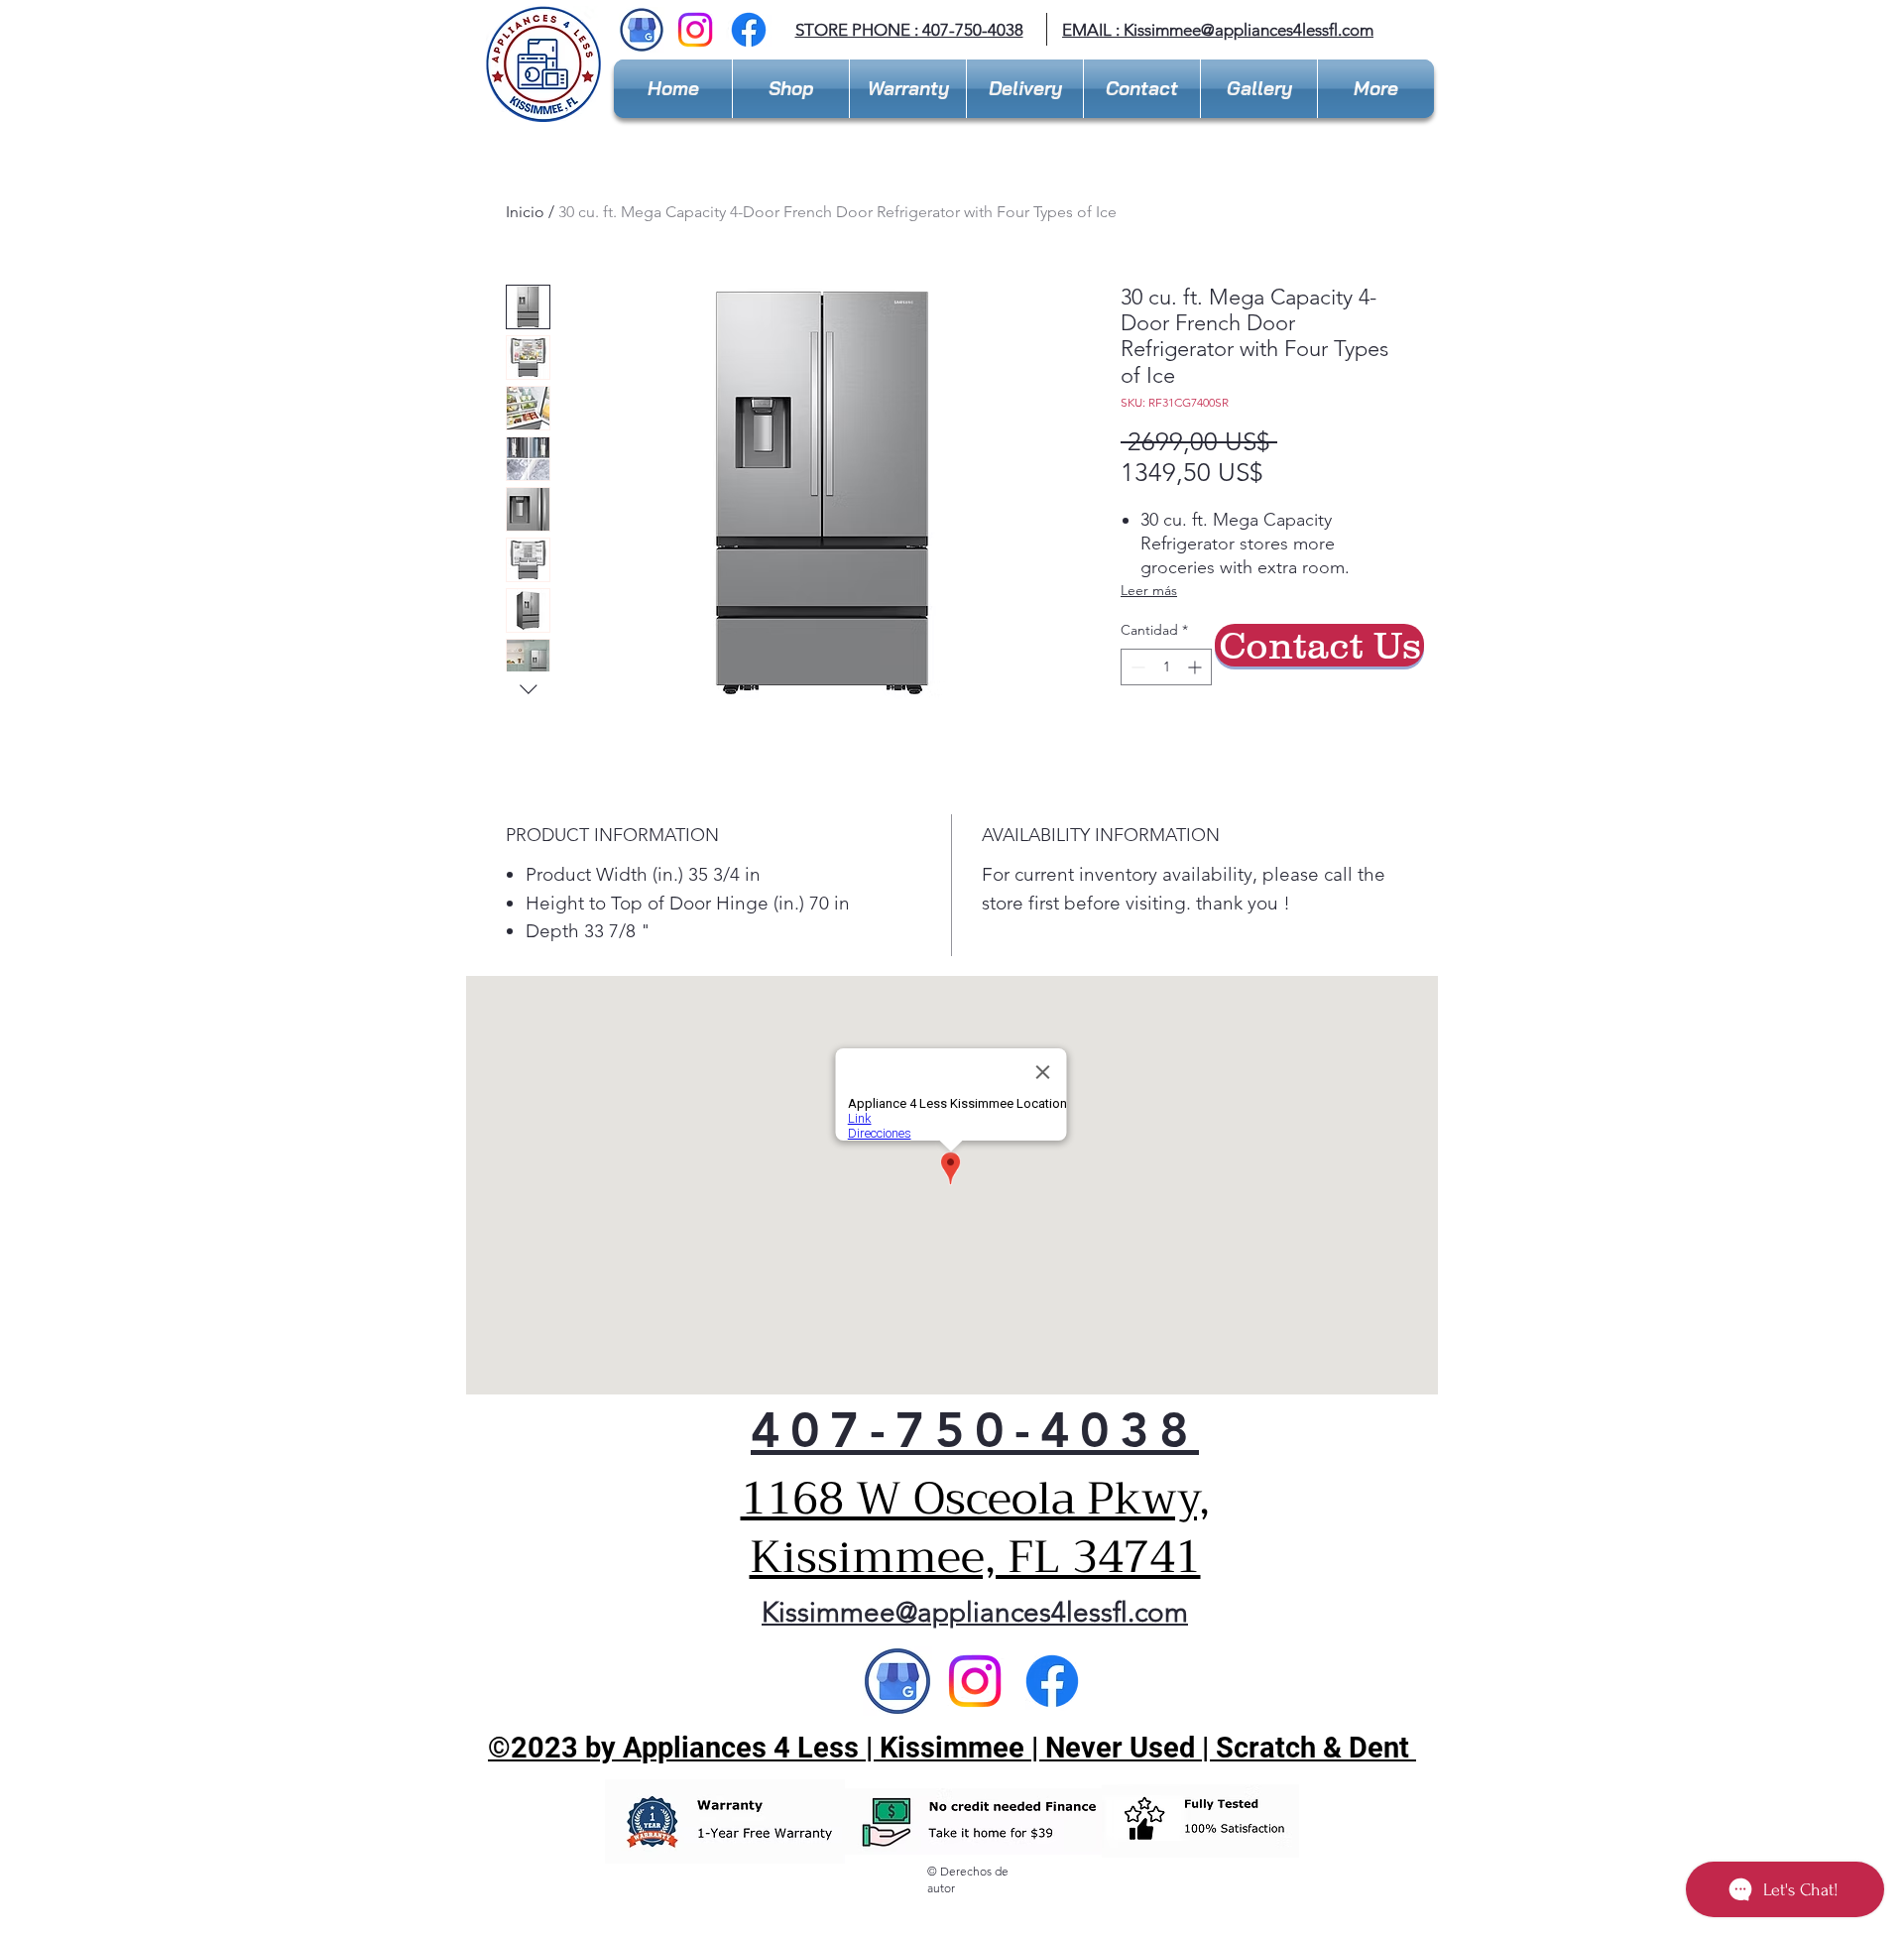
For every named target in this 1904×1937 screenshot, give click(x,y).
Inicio (525, 212)
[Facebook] (749, 30)
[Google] (897, 1681)
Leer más (1149, 590)
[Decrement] (1136, 667)
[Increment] (1196, 667)
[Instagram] (695, 30)
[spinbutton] (1166, 667)
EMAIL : (1093, 30)
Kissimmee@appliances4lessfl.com (1249, 30)
